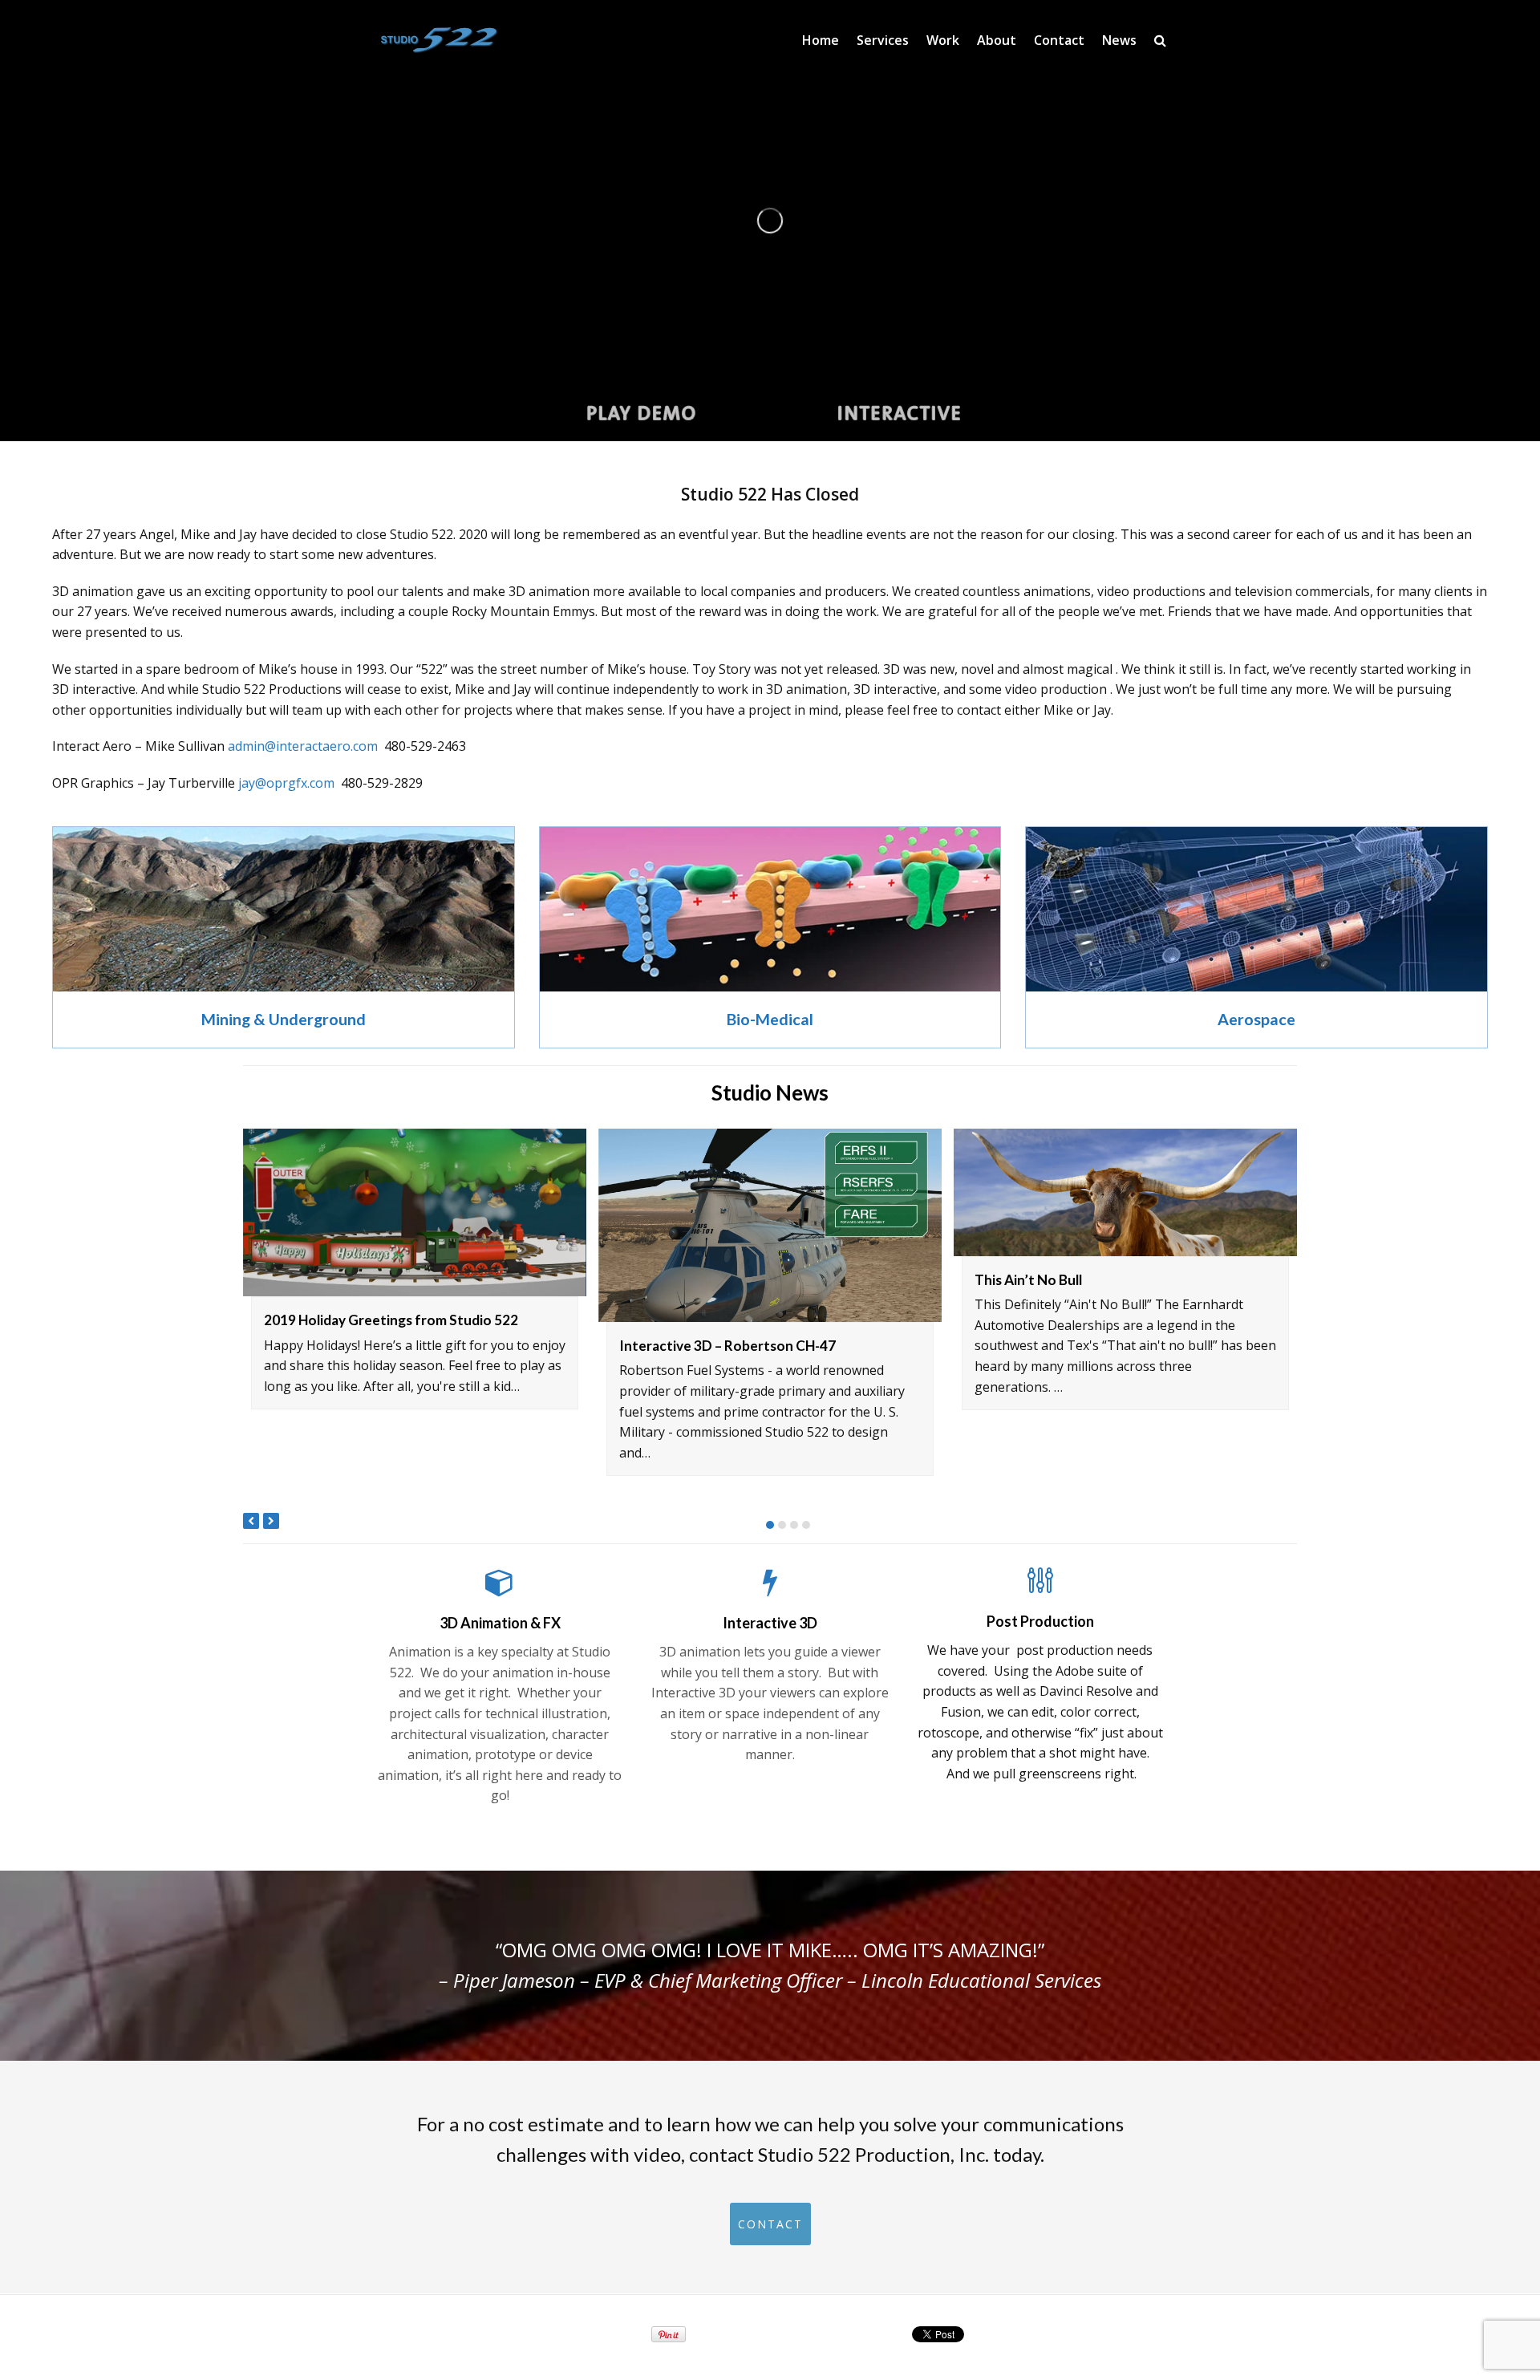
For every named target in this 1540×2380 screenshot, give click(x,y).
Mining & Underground (284, 1019)
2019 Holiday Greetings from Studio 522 (391, 1320)
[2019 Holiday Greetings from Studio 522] (415, 1212)
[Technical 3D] (1256, 910)
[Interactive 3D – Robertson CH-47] (770, 1225)
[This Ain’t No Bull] (1125, 1192)
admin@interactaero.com (303, 746)
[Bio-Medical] (770, 981)
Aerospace (1256, 1019)
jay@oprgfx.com (286, 783)
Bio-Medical (770, 1019)
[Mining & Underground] (284, 981)
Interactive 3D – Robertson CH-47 (727, 1346)
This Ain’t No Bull (1028, 1279)
